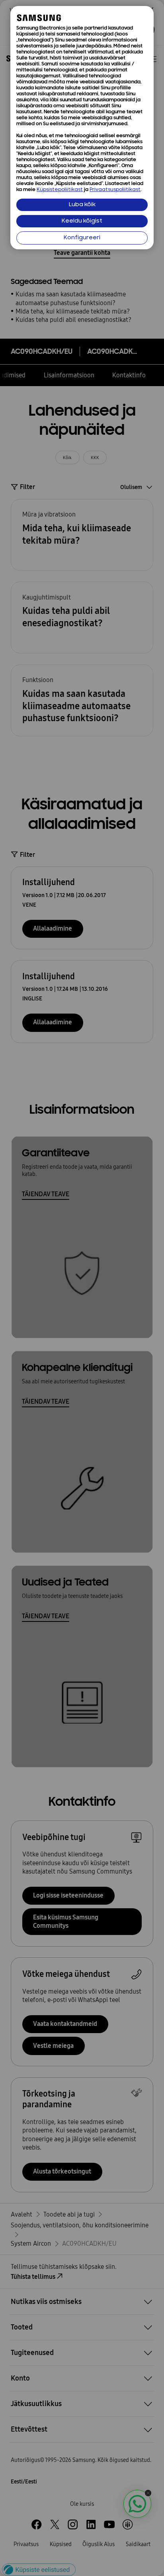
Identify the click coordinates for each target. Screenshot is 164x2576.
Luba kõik (82, 205)
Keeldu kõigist (82, 221)
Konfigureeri (82, 238)
